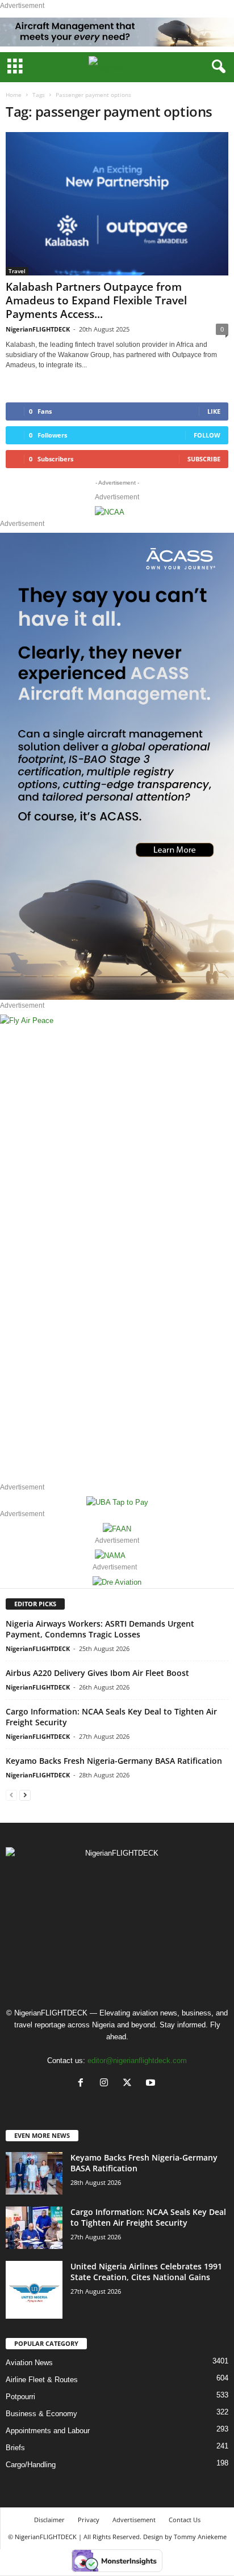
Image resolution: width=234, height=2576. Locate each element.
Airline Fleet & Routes (42, 2380)
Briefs (15, 2448)
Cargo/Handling (31, 2465)
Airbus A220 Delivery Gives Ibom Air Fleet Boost (97, 1673)
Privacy (89, 2520)
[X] (130, 2084)
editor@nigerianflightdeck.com (137, 2061)
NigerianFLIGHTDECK (38, 329)
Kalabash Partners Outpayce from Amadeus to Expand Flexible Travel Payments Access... (96, 300)
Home (14, 95)
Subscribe (204, 459)
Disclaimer (49, 2520)
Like (214, 411)
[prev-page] (11, 1795)
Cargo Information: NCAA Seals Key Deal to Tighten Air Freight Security (148, 2217)
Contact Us (185, 2520)
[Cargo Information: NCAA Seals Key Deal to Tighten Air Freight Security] (34, 2228)
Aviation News (29, 2363)
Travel (17, 271)
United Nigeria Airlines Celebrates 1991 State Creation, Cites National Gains (146, 2272)
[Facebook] (83, 2084)
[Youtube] (152, 2084)
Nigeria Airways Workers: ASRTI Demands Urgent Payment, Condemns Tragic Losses (100, 1629)
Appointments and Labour (48, 2431)
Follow (207, 435)
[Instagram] (106, 2084)
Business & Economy (41, 2414)
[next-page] (25, 1795)
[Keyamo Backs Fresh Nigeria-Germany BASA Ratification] (34, 2173)
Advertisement (134, 2520)
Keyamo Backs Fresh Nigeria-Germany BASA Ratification (114, 1761)
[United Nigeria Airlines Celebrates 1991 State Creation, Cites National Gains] (34, 2290)
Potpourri (20, 2397)
